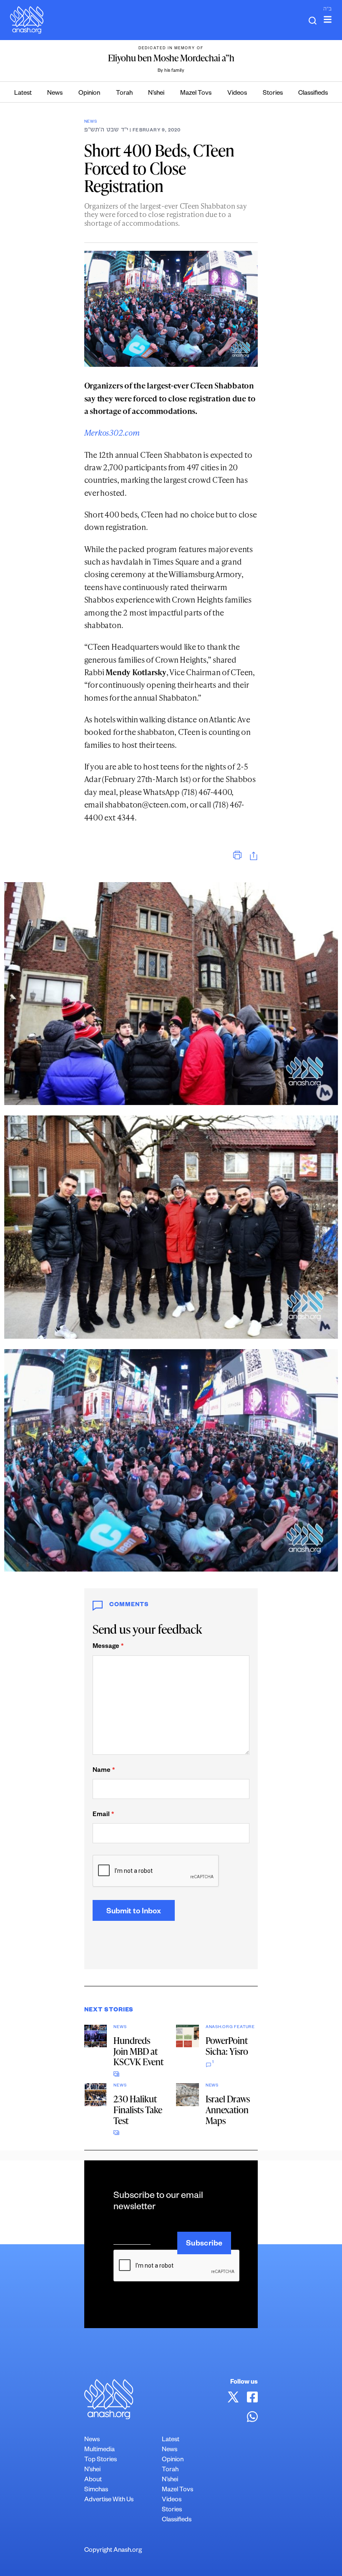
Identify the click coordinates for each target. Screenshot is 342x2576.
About (93, 2480)
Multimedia (99, 2450)
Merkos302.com (112, 433)
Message (108, 1647)
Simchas (96, 2490)
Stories (273, 94)
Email (103, 1815)
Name (104, 1771)
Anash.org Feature (230, 2027)
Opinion (89, 94)
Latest (23, 94)
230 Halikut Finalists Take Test (138, 2110)
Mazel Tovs (196, 94)
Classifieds (313, 94)
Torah (124, 94)
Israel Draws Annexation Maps (228, 2110)
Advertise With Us (109, 2500)
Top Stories (101, 2460)
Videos (237, 94)
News (55, 94)
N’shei (156, 94)
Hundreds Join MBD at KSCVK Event (138, 2051)
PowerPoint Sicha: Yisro (227, 2046)
